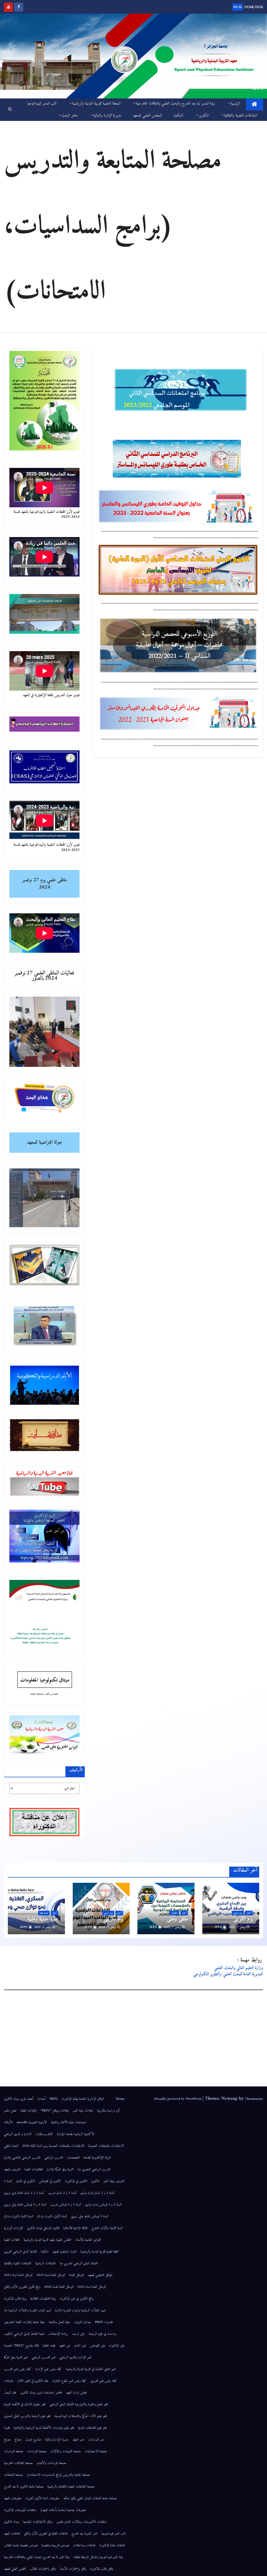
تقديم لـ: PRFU (104, 2322)
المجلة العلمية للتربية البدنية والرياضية (96, 104)
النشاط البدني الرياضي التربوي (20, 2252)
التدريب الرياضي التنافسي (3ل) (22, 2158)
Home (120, 2099)
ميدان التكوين (12, 2522)
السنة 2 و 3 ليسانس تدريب (66, 2205)
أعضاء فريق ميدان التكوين (19, 2099)
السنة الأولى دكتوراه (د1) (52, 2216)
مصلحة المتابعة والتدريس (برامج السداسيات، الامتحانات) (58, 2475)
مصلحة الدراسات (37, 2451)
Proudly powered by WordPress (179, 2099)
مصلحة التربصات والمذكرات (66, 2451)
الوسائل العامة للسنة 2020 (59, 2287)
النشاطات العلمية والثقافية (241, 116)
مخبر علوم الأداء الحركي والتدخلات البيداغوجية (81, 2416)
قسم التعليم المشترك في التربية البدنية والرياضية (91, 2369)
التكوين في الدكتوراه (76, 2181)
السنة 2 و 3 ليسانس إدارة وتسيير (103, 2205)
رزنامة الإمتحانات (58, 2334)
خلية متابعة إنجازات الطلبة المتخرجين (24, 2322)
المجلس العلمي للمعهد (147, 116)
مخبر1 (7, 2428)
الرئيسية (235, 104)
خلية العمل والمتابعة (59, 2322)
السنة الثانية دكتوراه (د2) (19, 2216)
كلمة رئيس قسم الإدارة (49, 2369)
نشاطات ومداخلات (84, 2545)
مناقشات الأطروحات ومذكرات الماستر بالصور (82, 2522)
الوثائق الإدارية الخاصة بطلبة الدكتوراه (87, 2099)
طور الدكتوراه (117, 2346)
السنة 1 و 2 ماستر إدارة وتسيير (97, 2193)
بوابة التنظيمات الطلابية (43, 2299)
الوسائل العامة (77, 2275)
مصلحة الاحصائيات (96, 2451)
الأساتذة (8, 2122)
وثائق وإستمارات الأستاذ (73, 2569)
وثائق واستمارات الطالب (43, 2569)
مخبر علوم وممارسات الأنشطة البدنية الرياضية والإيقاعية (44, 2428)
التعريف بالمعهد (12, 2169)
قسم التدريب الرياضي (44, 2357)
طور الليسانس (98, 2346)
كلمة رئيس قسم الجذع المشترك (69, 2381)
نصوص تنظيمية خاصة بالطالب (21, 2545)
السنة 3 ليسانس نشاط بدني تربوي (90, 2216)
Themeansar (254, 2099)
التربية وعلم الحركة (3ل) (60, 2169)
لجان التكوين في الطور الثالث (33, 2381)
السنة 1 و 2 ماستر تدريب (62, 2193)
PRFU (54, 2099)
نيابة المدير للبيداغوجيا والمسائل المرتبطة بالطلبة (98, 2557)
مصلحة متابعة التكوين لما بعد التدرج (24, 2487)
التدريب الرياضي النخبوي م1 (94, 2169)
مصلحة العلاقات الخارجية (18, 2463)
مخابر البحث (70, 116)
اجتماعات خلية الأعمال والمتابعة (69, 2122)
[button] (10, 110)
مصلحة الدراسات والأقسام (52, 2463)
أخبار (249, 1913)
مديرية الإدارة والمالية (107, 116)
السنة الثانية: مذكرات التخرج (107, 2228)
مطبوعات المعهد (13, 2498)
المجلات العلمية (12, 2240)
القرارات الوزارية (13, 2228)
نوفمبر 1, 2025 (43, 1927)
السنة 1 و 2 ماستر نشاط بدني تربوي (24, 2193)
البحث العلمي (11, 2146)
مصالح (18, 2440)
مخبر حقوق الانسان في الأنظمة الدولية (25, 2404)
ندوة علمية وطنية (43, 1919)
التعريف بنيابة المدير (114, 2181)
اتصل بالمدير (10, 2111)
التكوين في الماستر (25, 2181)
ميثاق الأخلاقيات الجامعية (38, 2522)
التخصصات (73, 2158)
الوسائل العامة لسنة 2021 (18, 2275)
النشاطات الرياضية (45, 2263)
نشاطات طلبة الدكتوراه (112, 2545)
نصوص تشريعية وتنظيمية (55, 2545)
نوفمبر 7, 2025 (237, 1927)
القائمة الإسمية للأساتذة (75, 2228)
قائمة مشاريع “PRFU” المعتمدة (21, 2346)
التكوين (204, 116)
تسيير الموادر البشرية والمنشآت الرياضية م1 (28, 2310)
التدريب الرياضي (54, 2158)
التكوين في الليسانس (50, 2181)
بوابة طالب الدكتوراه (15, 2299)
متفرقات (9, 2381)
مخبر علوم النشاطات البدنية (92, 2428)
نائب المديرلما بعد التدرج (84, 2534)
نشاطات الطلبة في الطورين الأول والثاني (46, 2534)
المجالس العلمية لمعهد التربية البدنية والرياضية (48, 2240)
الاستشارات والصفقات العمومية (106, 2146)
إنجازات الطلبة (28, 2111)
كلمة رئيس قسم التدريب (18, 2369)
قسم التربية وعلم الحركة (16, 2357)
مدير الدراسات (96, 2440)
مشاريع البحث (33, 2440)
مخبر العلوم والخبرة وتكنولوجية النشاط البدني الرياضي (79, 2404)
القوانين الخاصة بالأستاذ (88, 2240)
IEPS (219, 1927)
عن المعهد (65, 2346)
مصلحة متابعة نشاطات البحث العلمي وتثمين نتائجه (90, 2498)
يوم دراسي (238, 1913)
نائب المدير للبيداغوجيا (42, 104)
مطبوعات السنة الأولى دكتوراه (43, 2498)
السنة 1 (8, 2181)
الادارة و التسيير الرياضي (18, 2134)
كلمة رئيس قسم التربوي (104, 2381)
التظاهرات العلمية (34, 2169)
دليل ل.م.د (78, 2334)
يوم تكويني (243, 1919)
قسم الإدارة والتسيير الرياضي (75, 2357)
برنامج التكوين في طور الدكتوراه (77, 2299)
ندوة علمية (44, 1913)
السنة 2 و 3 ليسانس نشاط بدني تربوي (25, 2205)
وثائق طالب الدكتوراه (102, 2569)
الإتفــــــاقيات (44, 2134)
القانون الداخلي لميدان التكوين (43, 2228)
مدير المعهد (78, 2440)
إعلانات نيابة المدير (83, 2111)
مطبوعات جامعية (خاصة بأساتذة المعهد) (63, 2510)
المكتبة (178, 116)
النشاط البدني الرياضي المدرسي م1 (79, 2263)
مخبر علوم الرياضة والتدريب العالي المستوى (27, 2416)
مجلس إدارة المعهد (76, 2393)
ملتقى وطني (177, 1919)
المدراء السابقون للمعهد (65, 2252)
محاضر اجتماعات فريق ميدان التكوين (41, 2393)
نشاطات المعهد (12, 2534)
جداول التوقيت (83, 2322)
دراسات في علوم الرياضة (103, 2334)
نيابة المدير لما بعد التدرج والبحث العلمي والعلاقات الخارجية (175, 104)
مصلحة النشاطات (13, 2475)
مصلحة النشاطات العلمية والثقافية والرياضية (71, 2487)
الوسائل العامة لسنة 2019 (51, 2275)
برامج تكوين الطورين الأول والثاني (22, 2287)
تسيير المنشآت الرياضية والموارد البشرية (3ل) (80, 2310)
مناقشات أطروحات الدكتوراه (20, 2510)
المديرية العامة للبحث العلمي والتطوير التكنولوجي (228, 1974)
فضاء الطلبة (49, 2346)
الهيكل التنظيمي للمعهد (100, 2275)
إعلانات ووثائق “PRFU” (55, 2111)
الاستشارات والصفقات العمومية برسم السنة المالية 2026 (53, 2146)
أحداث (41, 2099)
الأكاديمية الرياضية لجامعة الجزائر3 (75, 2134)
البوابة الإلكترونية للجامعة (97, 2158)
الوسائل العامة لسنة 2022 (92, 2287)
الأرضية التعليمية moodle (32, 2122)
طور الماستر (80, 2346)
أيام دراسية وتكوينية (108, 2111)
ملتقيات (174, 1913)
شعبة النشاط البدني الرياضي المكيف (24, 2334)
